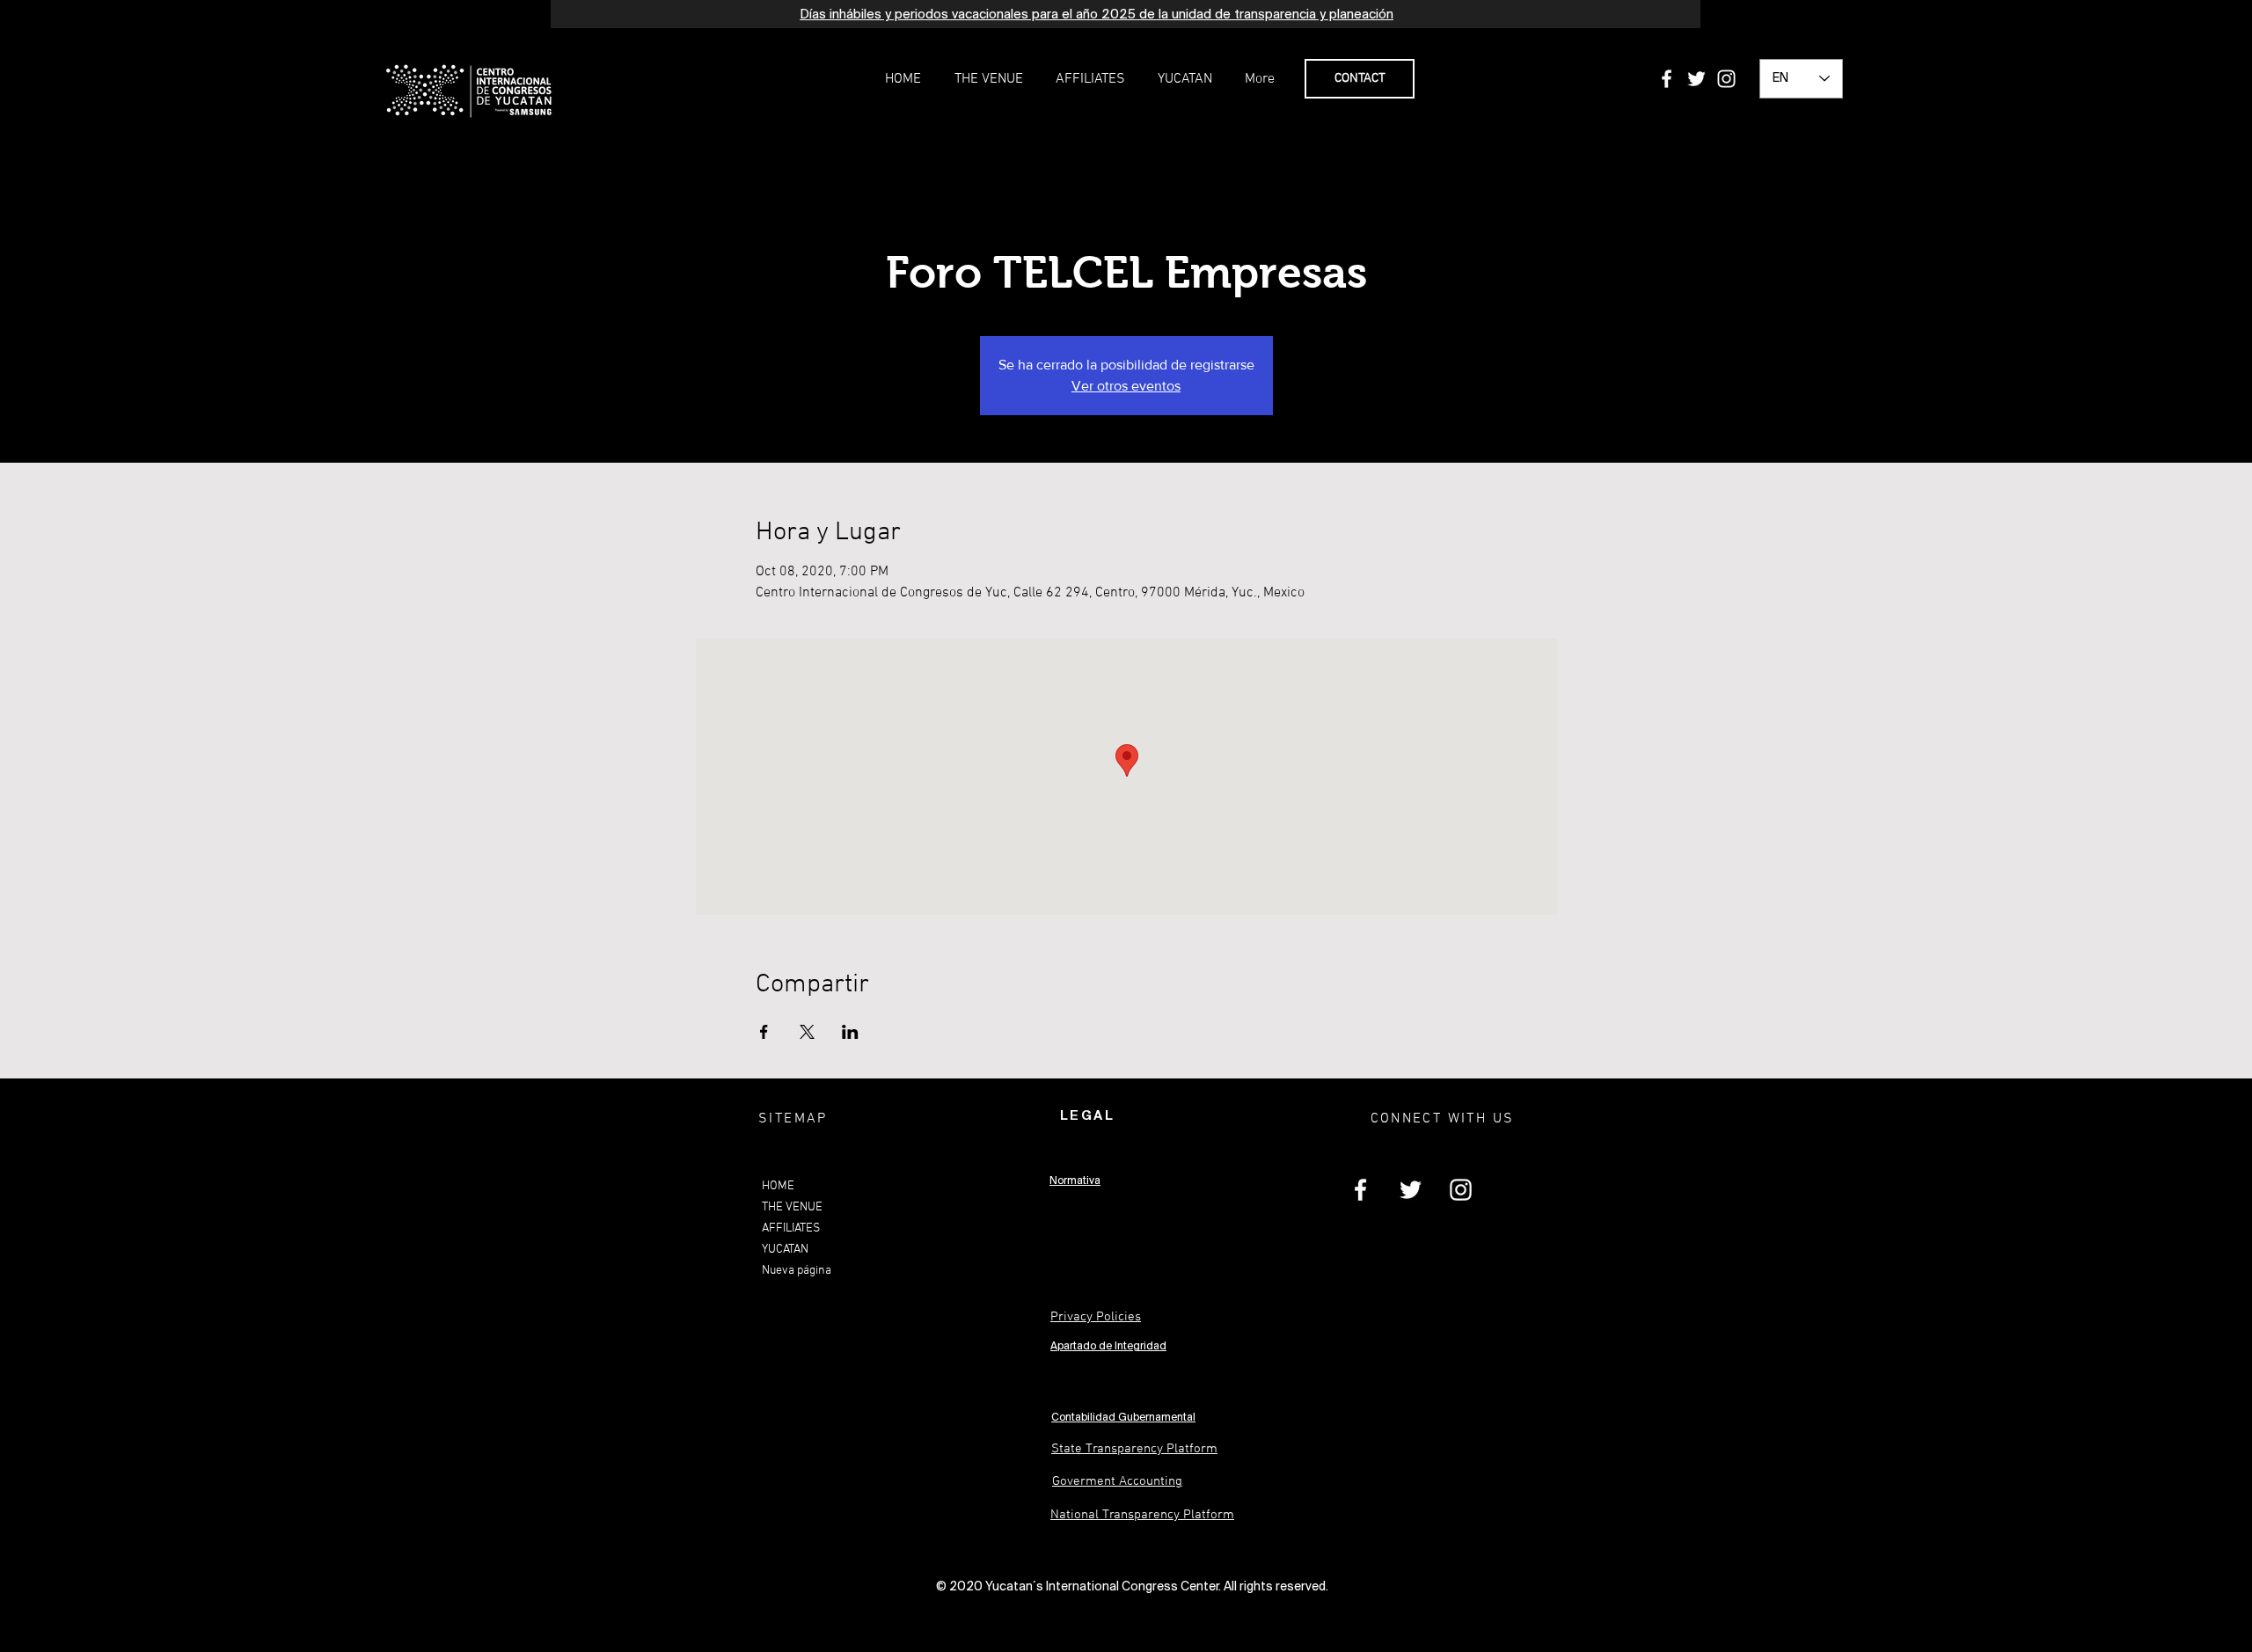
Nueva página (797, 1271)
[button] (988, 79)
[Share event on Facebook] (764, 1032)
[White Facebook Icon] (1667, 79)
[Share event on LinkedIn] (850, 1032)
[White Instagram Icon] (1726, 79)
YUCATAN (785, 1250)
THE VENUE (792, 1207)
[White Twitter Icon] (1696, 79)
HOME (778, 1186)
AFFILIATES (791, 1228)
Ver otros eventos (1126, 386)
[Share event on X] (807, 1032)
